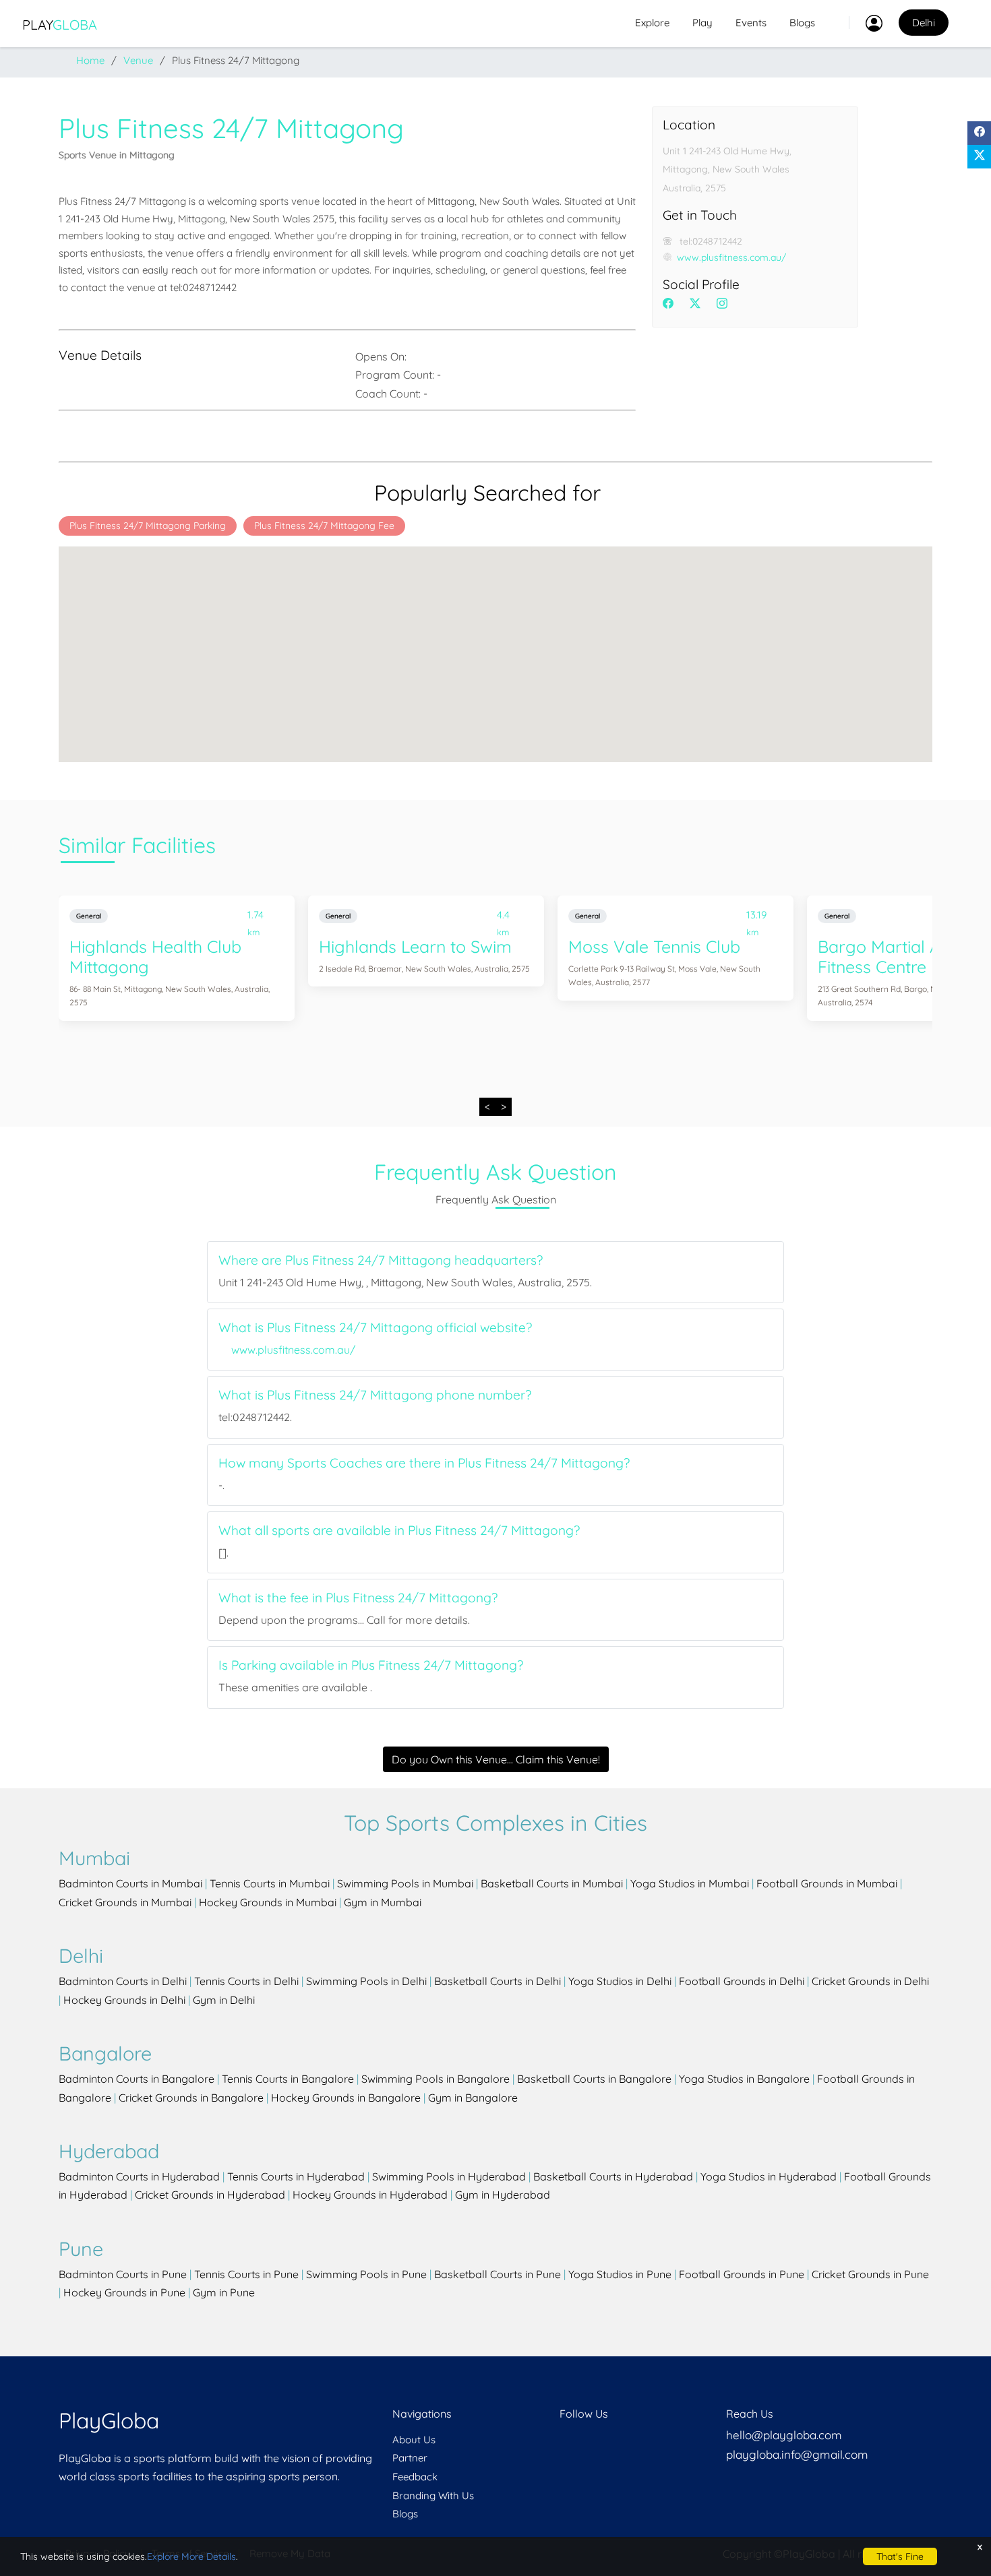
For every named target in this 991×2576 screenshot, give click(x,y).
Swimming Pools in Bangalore (436, 2079)
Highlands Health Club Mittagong (155, 956)
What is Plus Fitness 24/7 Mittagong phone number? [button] (375, 1395)
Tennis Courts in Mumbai (270, 1883)
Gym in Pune (224, 2292)
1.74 (256, 917)
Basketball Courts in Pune (498, 2274)
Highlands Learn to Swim (415, 946)
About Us (414, 2440)
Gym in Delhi (224, 2000)
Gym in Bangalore (473, 2098)
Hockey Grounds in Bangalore (346, 2098)
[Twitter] (979, 157)
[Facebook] (979, 133)
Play (60, 25)
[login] (866, 23)
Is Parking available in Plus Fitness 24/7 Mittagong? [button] (371, 1665)
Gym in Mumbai (383, 1902)
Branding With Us (433, 2495)
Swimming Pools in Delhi (366, 1981)
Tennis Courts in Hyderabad (296, 2176)
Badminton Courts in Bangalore (137, 2079)
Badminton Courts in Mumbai (130, 1883)
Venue (138, 60)
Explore (652, 23)
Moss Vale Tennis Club (654, 946)
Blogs (802, 23)
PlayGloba (109, 2420)
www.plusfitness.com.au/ (731, 257)
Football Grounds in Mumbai (827, 1883)
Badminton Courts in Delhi (123, 1981)
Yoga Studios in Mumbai (690, 1883)
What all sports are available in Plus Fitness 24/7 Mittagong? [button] (399, 1531)
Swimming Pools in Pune (366, 2274)
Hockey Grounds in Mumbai (268, 1902)
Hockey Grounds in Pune (124, 2292)
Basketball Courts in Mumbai (552, 1883)
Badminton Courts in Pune (123, 2274)
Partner (410, 2458)
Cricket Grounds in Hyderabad (210, 2195)
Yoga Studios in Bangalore (744, 2079)
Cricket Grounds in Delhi (870, 1981)
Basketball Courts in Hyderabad (613, 2176)
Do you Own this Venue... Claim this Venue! (496, 1759)
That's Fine (900, 2556)
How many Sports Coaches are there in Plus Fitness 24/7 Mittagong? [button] (424, 1463)
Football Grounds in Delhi (742, 1981)
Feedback (415, 2477)
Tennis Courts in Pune (246, 2274)
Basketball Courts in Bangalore (594, 2079)
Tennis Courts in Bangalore (288, 2079)
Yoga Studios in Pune (620, 2274)
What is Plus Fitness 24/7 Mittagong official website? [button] (375, 1328)
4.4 (503, 917)
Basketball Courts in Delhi (498, 1981)
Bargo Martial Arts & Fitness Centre (898, 956)
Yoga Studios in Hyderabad (769, 2176)
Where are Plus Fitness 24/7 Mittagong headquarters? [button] (381, 1260)
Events (751, 23)
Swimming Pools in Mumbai (405, 1883)
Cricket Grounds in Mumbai (125, 1902)
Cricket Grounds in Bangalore (191, 2098)
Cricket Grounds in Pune (870, 2274)
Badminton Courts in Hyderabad (139, 2176)
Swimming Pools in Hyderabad (449, 2176)
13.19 (756, 917)
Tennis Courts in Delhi (246, 1981)
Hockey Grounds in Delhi (124, 2000)
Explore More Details (191, 2556)
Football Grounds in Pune (742, 2274)
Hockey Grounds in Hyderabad (370, 2195)
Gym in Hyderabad (503, 2195)
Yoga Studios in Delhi (620, 1981)
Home (90, 60)
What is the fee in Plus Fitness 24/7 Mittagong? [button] (358, 1598)
